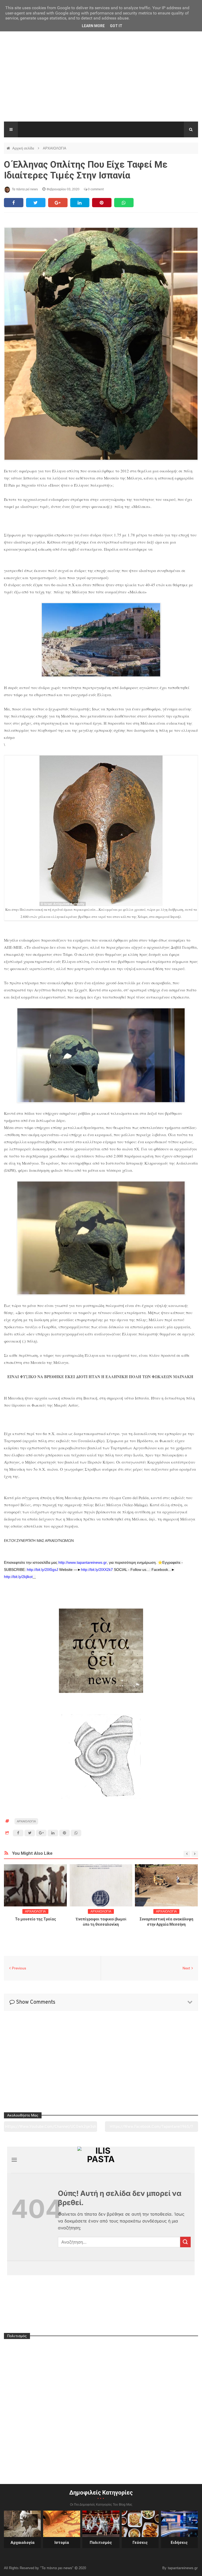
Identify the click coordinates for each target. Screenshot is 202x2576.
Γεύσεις (140, 2543)
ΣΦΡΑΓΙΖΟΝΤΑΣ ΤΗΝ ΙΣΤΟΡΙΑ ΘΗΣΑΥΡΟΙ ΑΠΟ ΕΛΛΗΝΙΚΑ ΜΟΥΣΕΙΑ (166, 1924)
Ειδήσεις (179, 2543)
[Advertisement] (101, 82)
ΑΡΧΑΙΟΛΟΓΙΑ (55, 148)
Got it (116, 26)
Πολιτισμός (101, 2543)
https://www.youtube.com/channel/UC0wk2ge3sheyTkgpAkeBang (51, 2128)
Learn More (93, 26)
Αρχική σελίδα (24, 148)
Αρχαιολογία (22, 2543)
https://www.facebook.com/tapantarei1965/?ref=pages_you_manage (151, 2128)
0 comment (95, 189)
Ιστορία (62, 2543)
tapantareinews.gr (183, 2568)
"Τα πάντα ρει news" (57, 2568)
